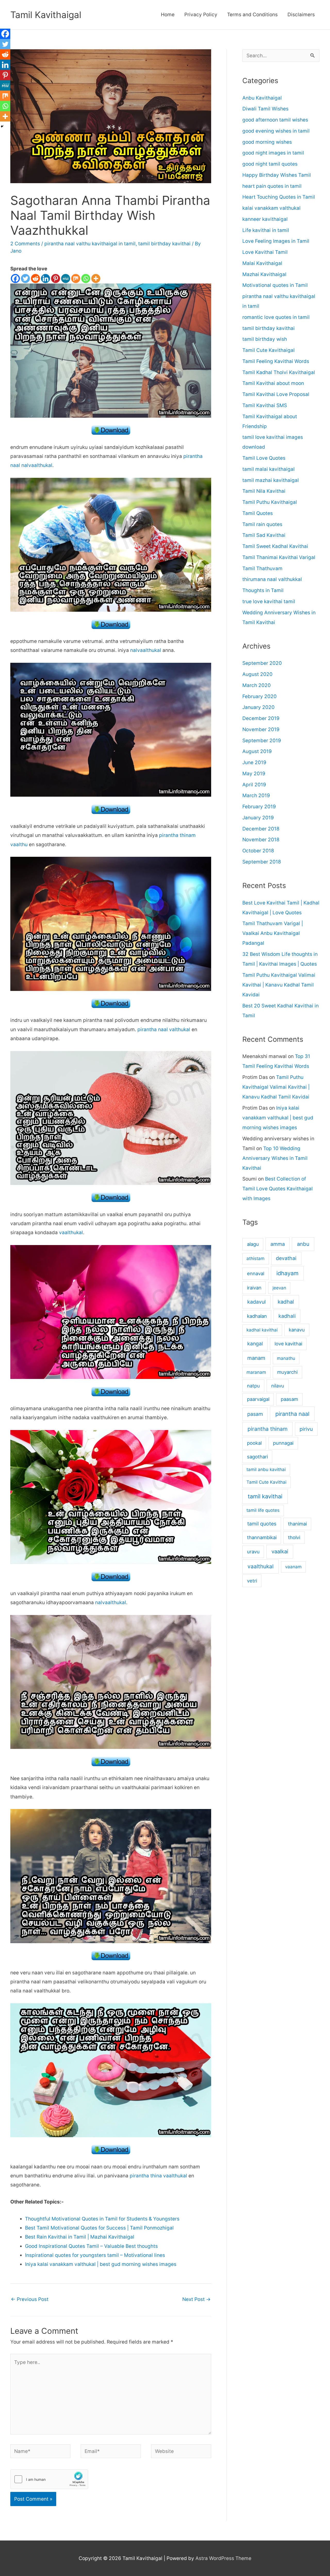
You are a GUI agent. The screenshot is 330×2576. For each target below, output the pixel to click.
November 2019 (261, 729)
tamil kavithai (265, 1496)
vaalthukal (71, 1233)
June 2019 (254, 762)
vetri (252, 1581)
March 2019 (256, 796)
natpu (253, 1386)
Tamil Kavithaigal (46, 15)
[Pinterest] (56, 278)
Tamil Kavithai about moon (273, 383)
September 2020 (262, 663)
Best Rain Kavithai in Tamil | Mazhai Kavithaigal (80, 2237)
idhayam (287, 1273)
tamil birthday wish (265, 339)
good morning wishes (267, 142)
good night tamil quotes (270, 164)
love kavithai (288, 1344)
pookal (254, 1443)
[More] (96, 278)
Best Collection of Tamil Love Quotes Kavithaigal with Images (278, 1189)
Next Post (196, 2299)
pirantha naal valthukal (164, 1029)
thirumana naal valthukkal (272, 579)
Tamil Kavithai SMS (265, 405)
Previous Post (30, 2299)
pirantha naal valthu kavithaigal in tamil (90, 244)
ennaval (256, 1273)
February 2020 (259, 696)
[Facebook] (15, 278)
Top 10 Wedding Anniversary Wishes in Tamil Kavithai (275, 1158)
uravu (253, 1552)
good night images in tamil (273, 153)
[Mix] (76, 278)
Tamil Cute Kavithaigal (269, 350)
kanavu (297, 1330)
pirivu (306, 1429)
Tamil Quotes (258, 513)
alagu (253, 1244)
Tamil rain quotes (262, 524)
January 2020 (258, 707)
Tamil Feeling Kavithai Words (276, 361)
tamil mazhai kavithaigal (271, 480)
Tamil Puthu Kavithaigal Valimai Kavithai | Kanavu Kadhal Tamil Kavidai (279, 985)
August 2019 (257, 751)
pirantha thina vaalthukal (158, 2176)
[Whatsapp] (86, 278)
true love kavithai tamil (269, 601)
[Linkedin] (46, 278)
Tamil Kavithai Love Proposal (276, 394)
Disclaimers (301, 15)
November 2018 (261, 840)
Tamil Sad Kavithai (264, 535)
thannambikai (262, 1537)
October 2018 (258, 851)
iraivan (254, 1288)
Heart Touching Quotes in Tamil (279, 197)
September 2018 (262, 862)
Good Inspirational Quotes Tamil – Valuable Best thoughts (91, 2246)
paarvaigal (258, 1399)
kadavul (257, 1302)
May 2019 (254, 774)
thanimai (297, 1524)
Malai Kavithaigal (262, 263)
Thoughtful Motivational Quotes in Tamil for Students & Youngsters (102, 2219)
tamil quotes (262, 1524)
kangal (255, 1344)
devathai (286, 1258)
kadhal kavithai (262, 1330)
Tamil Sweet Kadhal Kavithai (275, 546)
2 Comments (25, 244)
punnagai (283, 1443)
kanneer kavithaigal (265, 219)
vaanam (293, 1567)
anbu (303, 1244)
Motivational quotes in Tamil (275, 285)
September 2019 (262, 741)
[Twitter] (25, 278)
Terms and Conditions (252, 15)
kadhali (287, 1316)
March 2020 (257, 685)
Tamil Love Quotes (264, 458)
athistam (255, 1258)
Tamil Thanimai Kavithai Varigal (279, 557)
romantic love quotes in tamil (276, 317)
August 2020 (257, 674)
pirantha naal (292, 1414)
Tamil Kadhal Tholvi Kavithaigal (279, 372)
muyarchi (287, 1372)
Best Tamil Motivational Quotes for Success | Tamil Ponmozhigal (99, 2228)
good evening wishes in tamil (276, 131)
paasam (289, 1399)
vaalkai (280, 1551)
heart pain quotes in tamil (272, 186)
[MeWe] (66, 278)
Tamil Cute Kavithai (266, 1482)
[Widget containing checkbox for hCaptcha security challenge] (49, 2479)
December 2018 (261, 829)
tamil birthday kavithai (164, 244)
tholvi (294, 1537)
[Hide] (2, 126)
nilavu (278, 1386)
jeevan (279, 1288)
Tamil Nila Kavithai (264, 491)
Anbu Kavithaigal (262, 98)
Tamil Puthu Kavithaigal (270, 502)
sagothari (257, 1457)
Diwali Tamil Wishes (265, 109)
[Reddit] (35, 278)
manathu (286, 1358)
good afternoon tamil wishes (275, 120)
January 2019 (258, 818)
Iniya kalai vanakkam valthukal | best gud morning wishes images (101, 2264)
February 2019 (259, 807)
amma (278, 1244)
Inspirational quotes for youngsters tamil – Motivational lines (95, 2255)
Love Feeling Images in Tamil (276, 241)
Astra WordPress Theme (223, 2558)
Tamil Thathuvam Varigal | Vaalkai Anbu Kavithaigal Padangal (273, 933)
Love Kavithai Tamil (265, 252)
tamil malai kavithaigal (269, 469)
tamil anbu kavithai (266, 1469)
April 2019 (254, 785)
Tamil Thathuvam (262, 568)
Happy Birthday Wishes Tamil (277, 175)
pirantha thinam (267, 1429)
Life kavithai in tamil (266, 230)
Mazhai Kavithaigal (264, 274)
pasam (255, 1414)
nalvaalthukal (146, 650)
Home (168, 15)
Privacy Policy (201, 15)
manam (256, 1358)
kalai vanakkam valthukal (271, 208)
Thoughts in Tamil (263, 590)
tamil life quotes (263, 1510)
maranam (256, 1372)
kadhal (286, 1302)
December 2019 (261, 718)
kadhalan (257, 1316)
